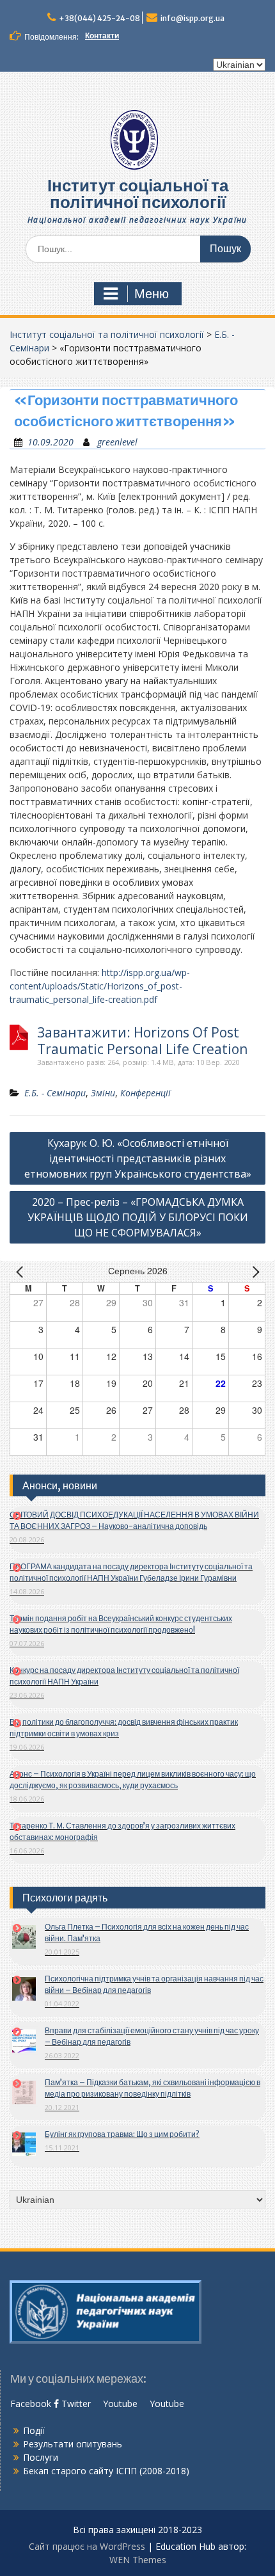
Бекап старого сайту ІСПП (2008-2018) (106, 2471)
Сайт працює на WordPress (87, 2546)
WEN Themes (138, 2560)
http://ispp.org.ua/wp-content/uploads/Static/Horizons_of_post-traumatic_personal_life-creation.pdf (100, 986)
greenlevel (117, 442)
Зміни (103, 1093)
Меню (152, 294)
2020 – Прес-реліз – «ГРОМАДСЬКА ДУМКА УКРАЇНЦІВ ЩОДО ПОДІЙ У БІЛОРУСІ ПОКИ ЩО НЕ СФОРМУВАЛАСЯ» (138, 1217)
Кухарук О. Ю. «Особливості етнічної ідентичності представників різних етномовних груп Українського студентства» (138, 1158)
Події (34, 2430)
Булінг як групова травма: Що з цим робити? (122, 2134)
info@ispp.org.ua (192, 18)
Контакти (102, 36)
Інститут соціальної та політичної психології (138, 194)
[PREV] (22, 1272)
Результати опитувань (73, 2444)
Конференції (145, 1093)
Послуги (41, 2457)
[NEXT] (253, 1272)
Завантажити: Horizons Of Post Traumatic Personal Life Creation (142, 1041)
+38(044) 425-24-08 (99, 18)
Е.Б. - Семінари (55, 1093)
